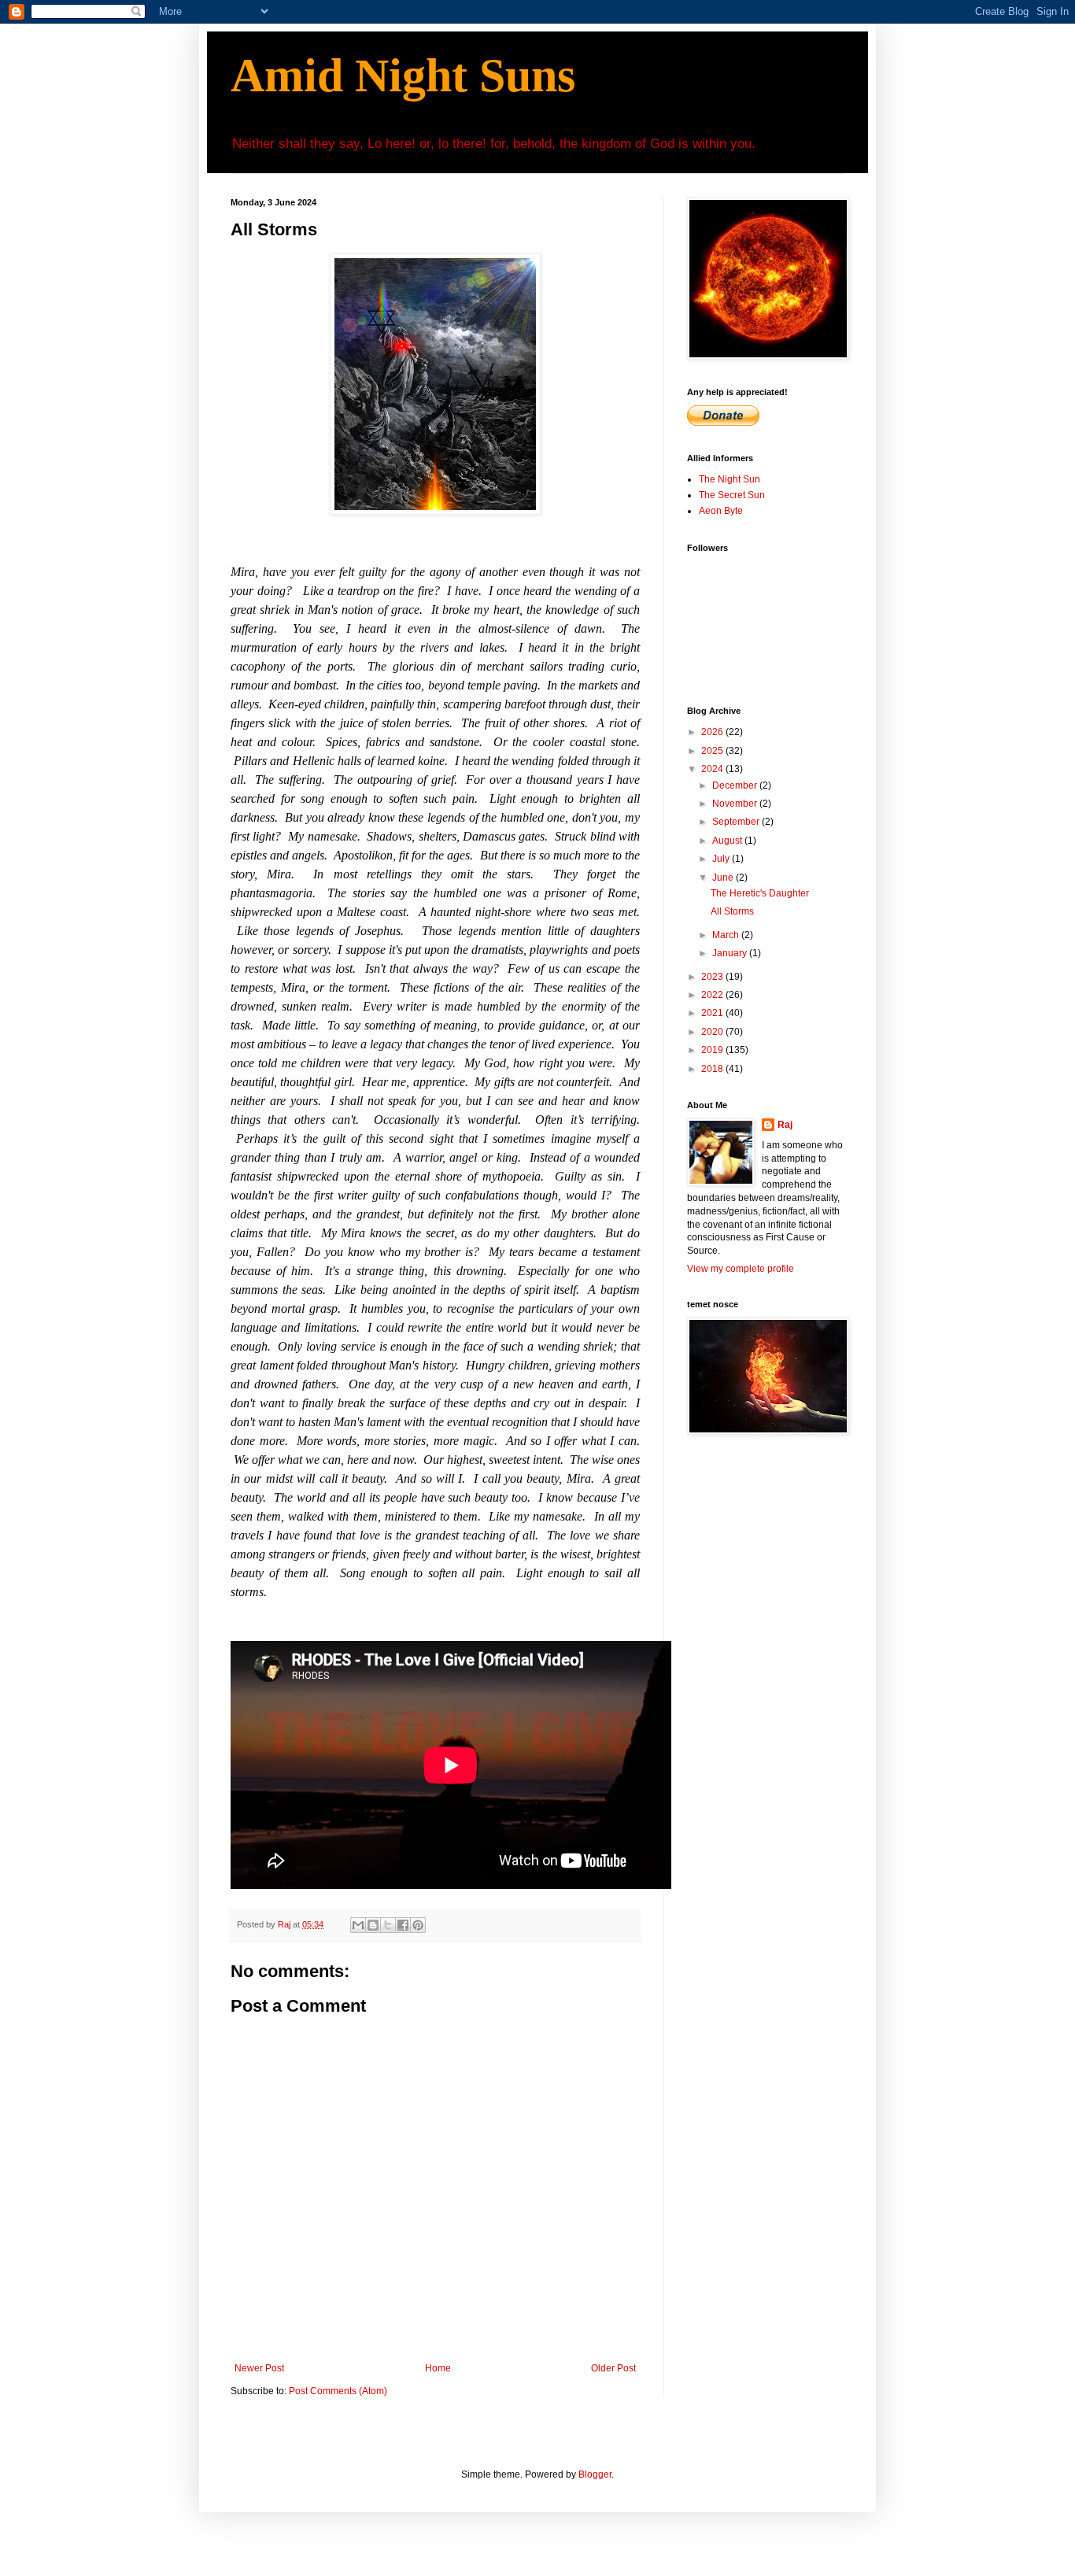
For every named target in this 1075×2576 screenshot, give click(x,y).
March (727, 935)
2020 (713, 1032)
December (736, 785)
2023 (713, 977)
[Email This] (358, 1925)
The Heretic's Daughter (760, 893)
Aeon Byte (721, 511)
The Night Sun (730, 479)
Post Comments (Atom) (338, 2391)
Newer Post (259, 2368)
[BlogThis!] (373, 1925)
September (737, 822)
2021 (713, 1013)
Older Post (613, 2368)
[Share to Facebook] (403, 1925)
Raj (785, 1125)
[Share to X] (388, 1925)
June (724, 878)
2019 (713, 1050)
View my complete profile (741, 1269)
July (722, 859)
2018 (713, 1069)
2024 (713, 769)
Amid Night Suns (403, 76)
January (731, 953)
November (736, 804)
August (728, 841)
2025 (713, 751)
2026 (713, 732)
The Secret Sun (732, 495)
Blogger (595, 2474)
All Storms (732, 911)
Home (438, 2368)
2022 (713, 995)
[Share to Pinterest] (418, 1925)
